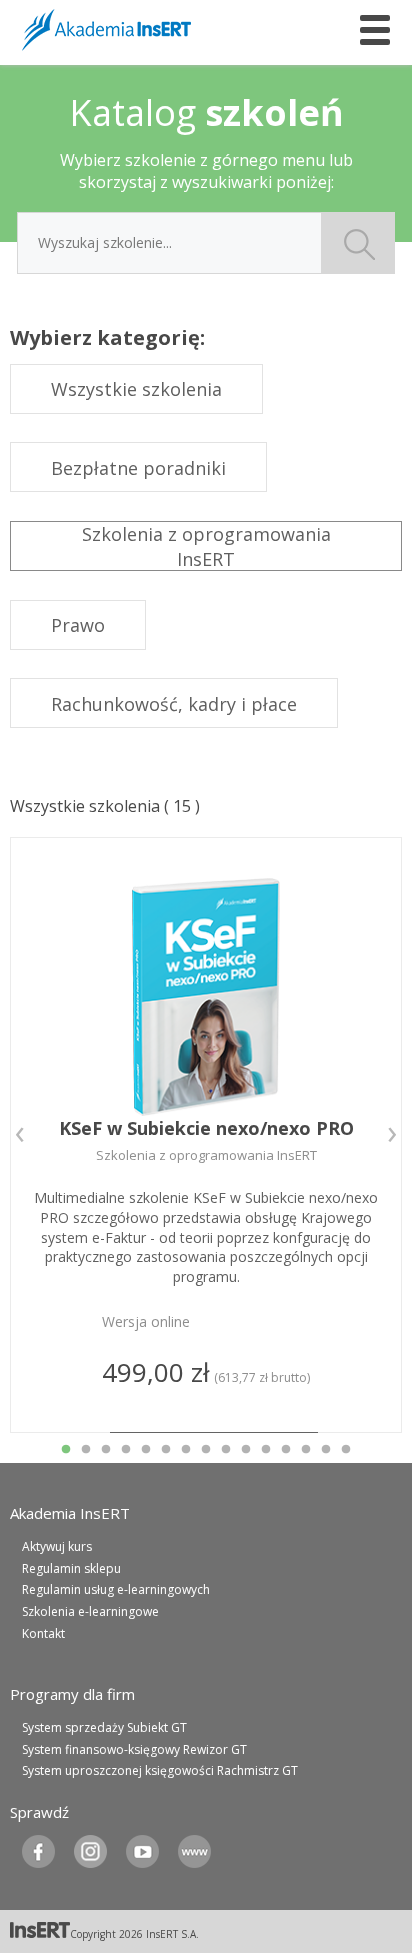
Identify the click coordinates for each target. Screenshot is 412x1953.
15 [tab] (346, 1450)
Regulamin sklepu (71, 1568)
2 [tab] (86, 1450)
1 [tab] (66, 1450)
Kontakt (43, 1633)
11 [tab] (266, 1450)
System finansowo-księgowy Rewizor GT (134, 1749)
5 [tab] (146, 1450)
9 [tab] (226, 1450)
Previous (20, 1135)
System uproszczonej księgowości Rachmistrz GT (160, 1770)
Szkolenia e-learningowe (90, 1611)
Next (392, 1135)
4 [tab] (126, 1450)
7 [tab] (186, 1450)
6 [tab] (166, 1450)
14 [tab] (326, 1450)
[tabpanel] (206, 1135)
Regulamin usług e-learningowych (116, 1589)
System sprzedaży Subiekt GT (104, 1727)
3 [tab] (106, 1450)
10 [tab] (246, 1450)
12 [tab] (286, 1450)
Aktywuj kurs (57, 1546)
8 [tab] (206, 1450)
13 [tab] (306, 1450)
